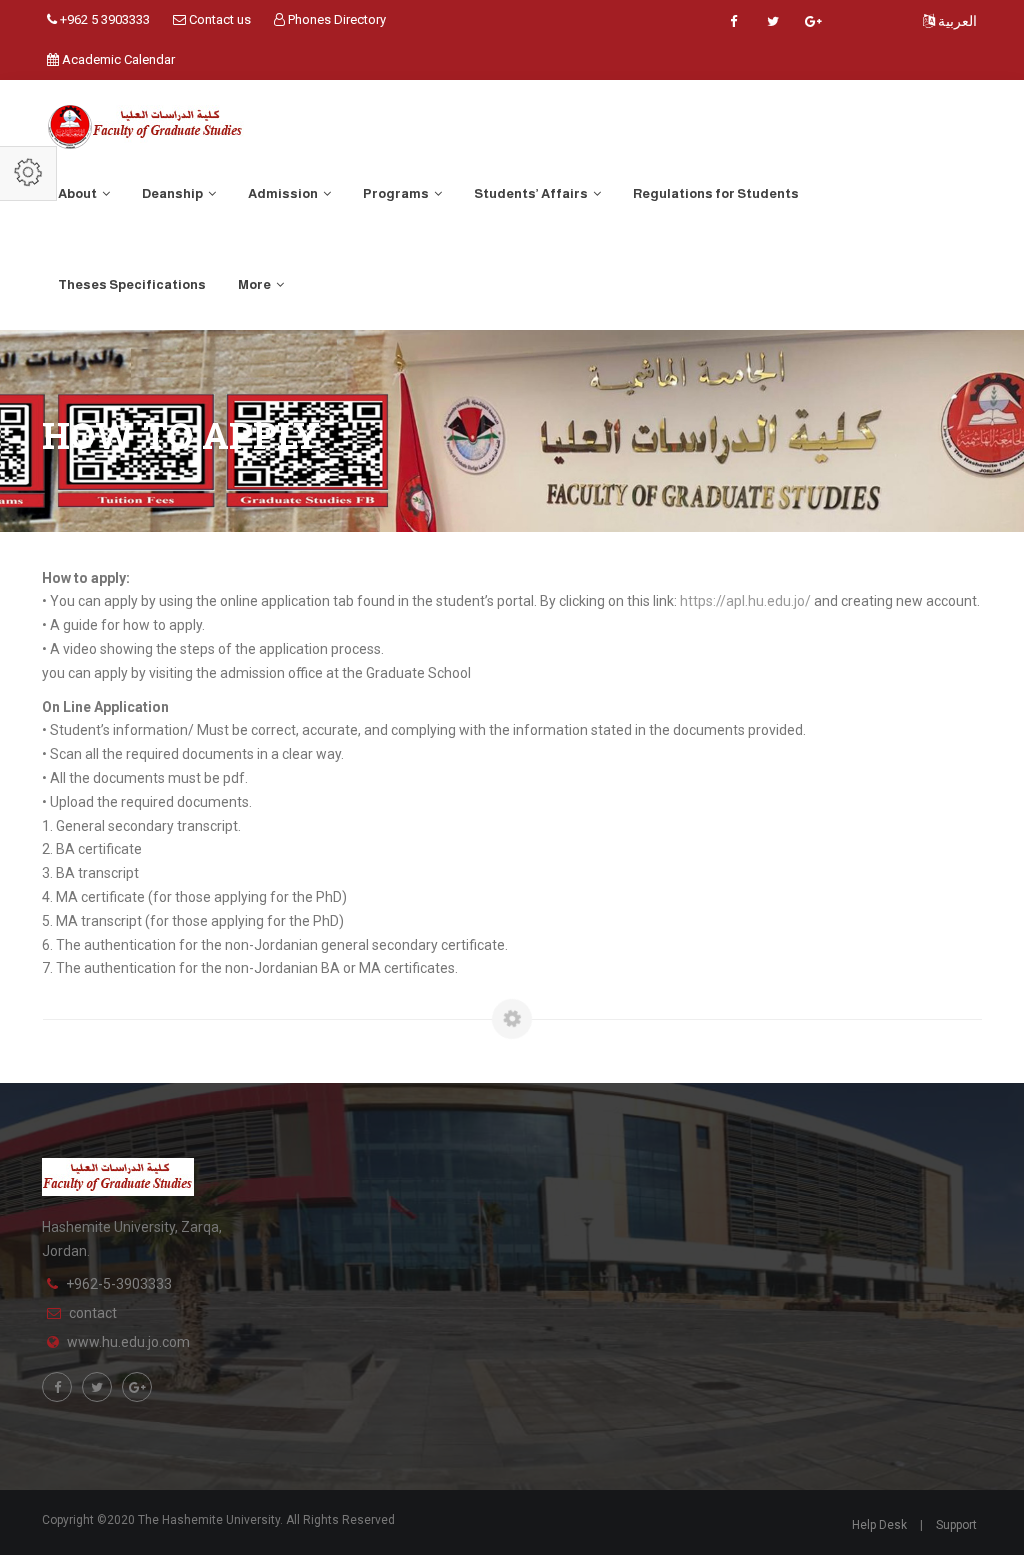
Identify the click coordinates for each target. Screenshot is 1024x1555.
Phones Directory (335, 19)
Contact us (218, 19)
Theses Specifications (132, 284)
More (255, 284)
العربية (956, 21)
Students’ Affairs (532, 193)
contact (93, 1313)
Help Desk (879, 1525)
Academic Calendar (117, 59)
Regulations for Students (716, 193)
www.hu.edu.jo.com (128, 1342)
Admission (284, 193)
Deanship (173, 193)
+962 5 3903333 (103, 19)
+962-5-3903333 (119, 1284)
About (78, 193)
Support (956, 1525)
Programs (397, 193)
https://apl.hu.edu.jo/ (745, 601)
